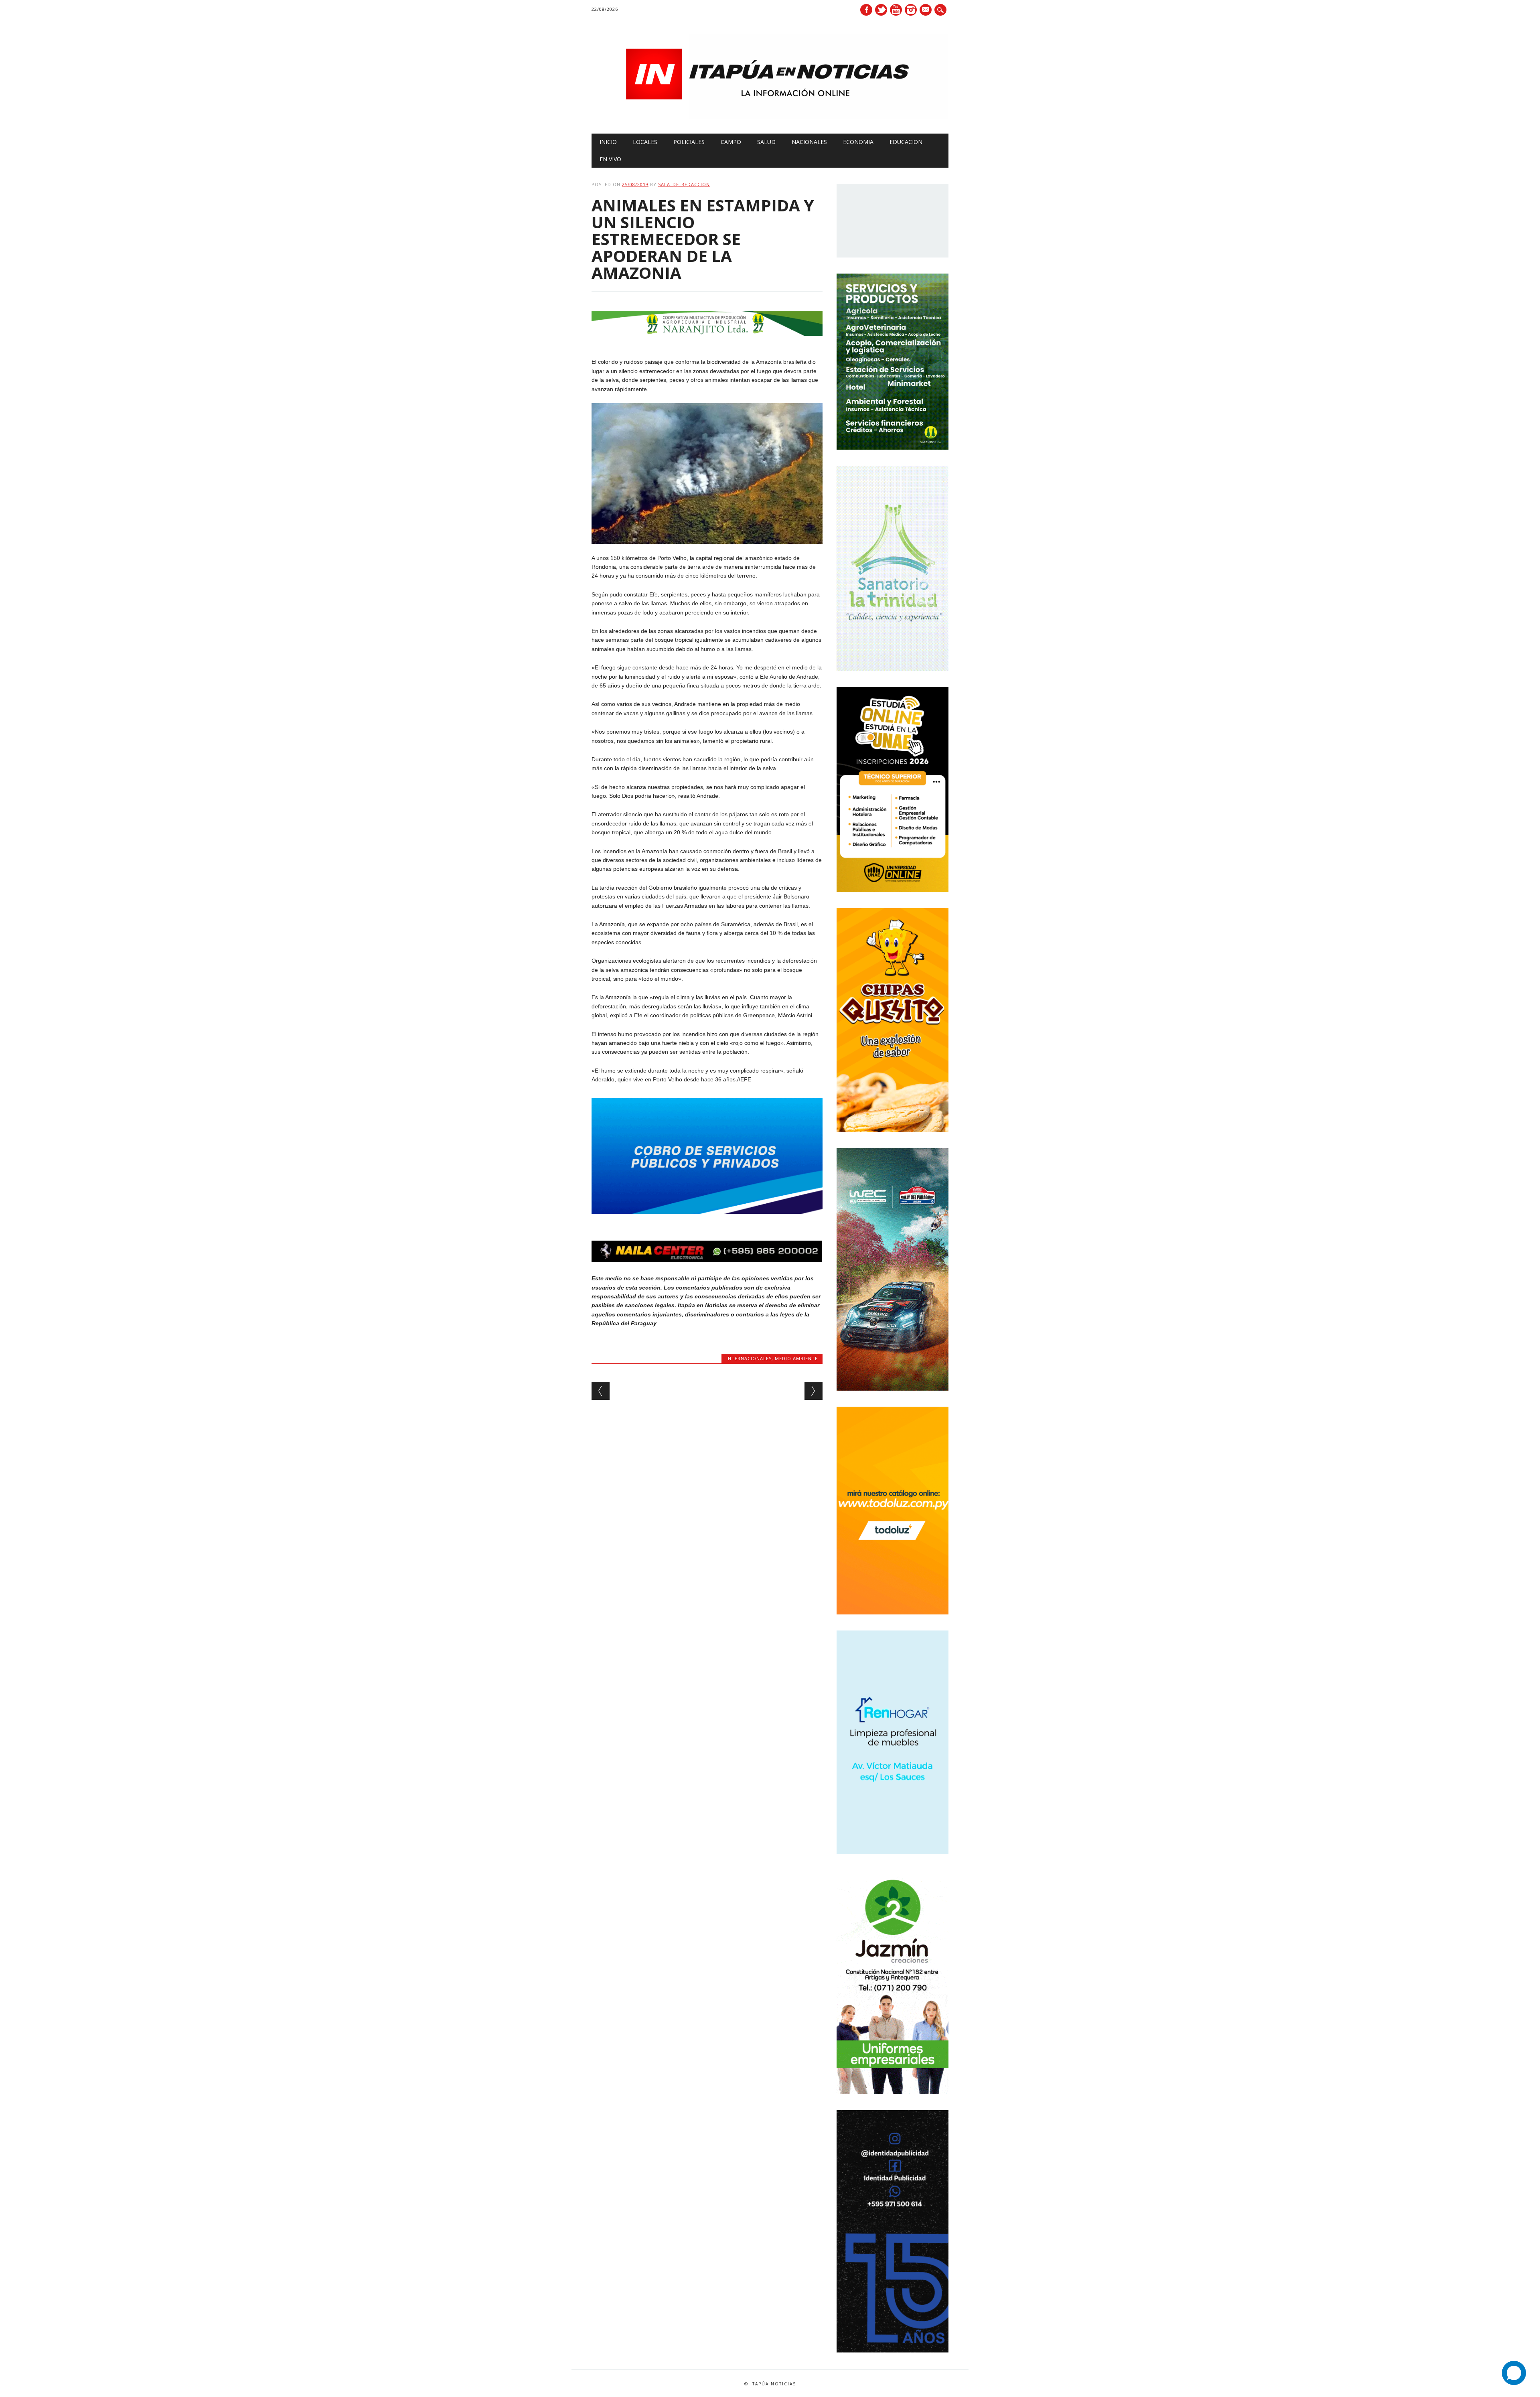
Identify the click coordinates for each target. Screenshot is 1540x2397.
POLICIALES (689, 142)
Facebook (866, 10)
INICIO (608, 142)
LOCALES (645, 142)
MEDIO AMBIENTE (796, 1358)
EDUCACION (906, 142)
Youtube (896, 10)
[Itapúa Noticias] (770, 117)
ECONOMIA (858, 142)
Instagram (911, 10)
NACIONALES (809, 142)
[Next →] (814, 1391)
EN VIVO (610, 159)
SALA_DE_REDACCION (684, 184)
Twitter (881, 10)
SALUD (766, 142)
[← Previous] (601, 1391)
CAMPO (731, 142)
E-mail (926, 10)
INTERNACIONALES (749, 1358)
